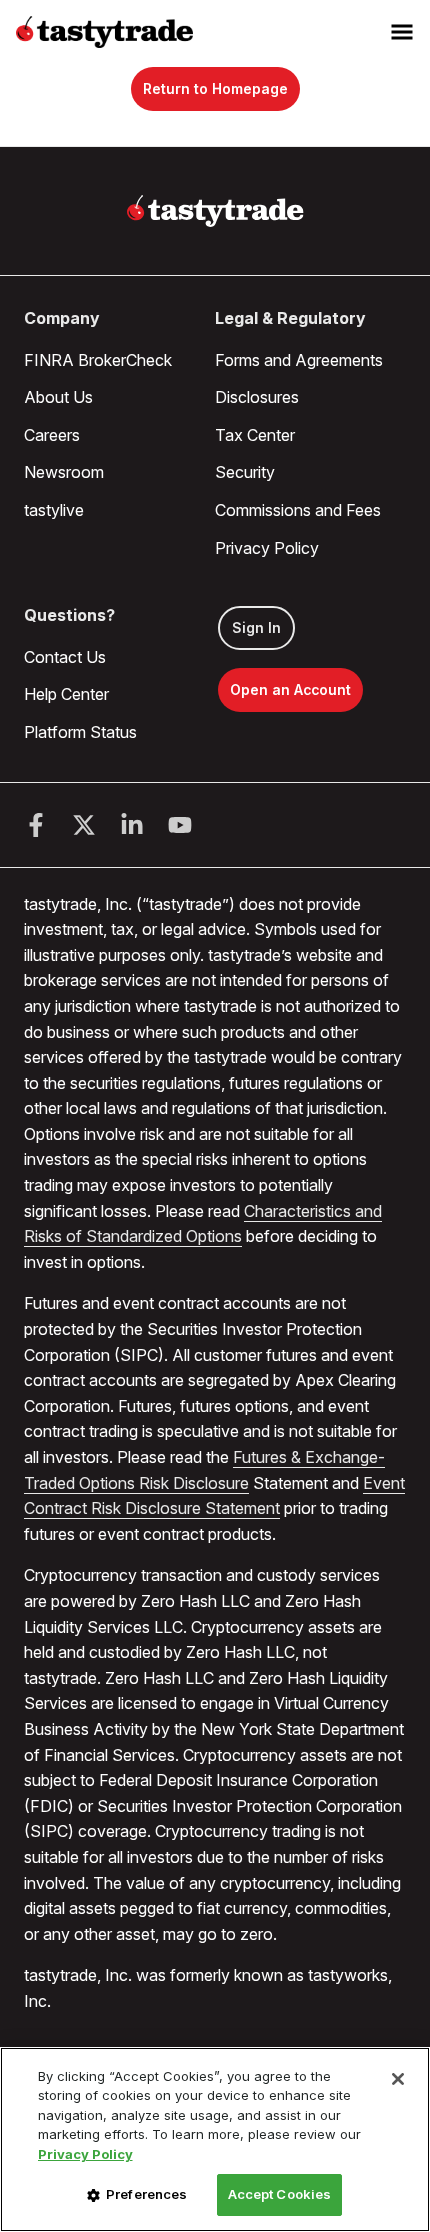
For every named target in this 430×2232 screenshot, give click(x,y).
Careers (52, 435)
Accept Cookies (280, 2194)
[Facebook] (36, 825)
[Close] (398, 2079)
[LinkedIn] (132, 825)
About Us (58, 397)
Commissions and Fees (298, 510)
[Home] (215, 211)
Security (245, 472)
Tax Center (255, 435)
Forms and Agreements (299, 360)
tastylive (54, 510)
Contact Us (65, 657)
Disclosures (257, 397)
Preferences (146, 2194)
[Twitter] (84, 825)
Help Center (66, 694)
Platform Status (80, 732)
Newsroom (64, 472)
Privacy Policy (267, 548)
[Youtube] (180, 825)
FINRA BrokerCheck (98, 360)
